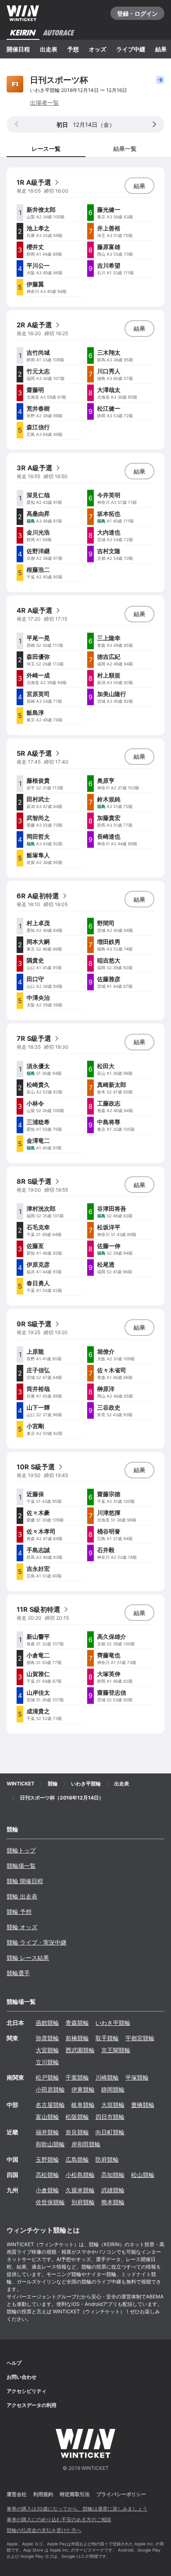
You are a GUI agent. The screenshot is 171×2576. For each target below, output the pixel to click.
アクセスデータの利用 (32, 2405)
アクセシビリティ (27, 2391)
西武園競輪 (80, 2050)
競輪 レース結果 (28, 1958)
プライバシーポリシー (121, 2494)
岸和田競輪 (86, 2144)
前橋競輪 (77, 2038)
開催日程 (18, 49)
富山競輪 (47, 2117)
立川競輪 (47, 2062)
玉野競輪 (47, 2159)
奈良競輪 (77, 2132)
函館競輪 (47, 2023)
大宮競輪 (47, 2050)
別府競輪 (83, 2202)
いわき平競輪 (113, 2023)
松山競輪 (143, 2175)
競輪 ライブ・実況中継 (37, 1942)
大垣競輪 (113, 2105)
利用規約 (43, 2494)
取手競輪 (107, 2038)
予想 (73, 49)
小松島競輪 (80, 2175)
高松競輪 (47, 2175)
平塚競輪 (137, 2077)
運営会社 (17, 2494)
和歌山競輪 (50, 2144)
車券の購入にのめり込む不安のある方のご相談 (59, 2519)
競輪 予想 (19, 1912)
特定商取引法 (75, 2494)
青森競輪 (77, 2023)
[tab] (125, 148)
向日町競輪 (110, 2132)
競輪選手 (18, 1973)
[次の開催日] (154, 124)
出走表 (49, 49)
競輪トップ (21, 1850)
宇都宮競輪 (140, 2038)
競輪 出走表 (22, 1896)
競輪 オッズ (22, 1927)
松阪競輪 (77, 2117)
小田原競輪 (50, 2089)
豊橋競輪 (143, 2105)
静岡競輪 (113, 2089)
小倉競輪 (47, 2190)
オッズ (98, 49)
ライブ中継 (131, 49)
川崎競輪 (107, 2077)
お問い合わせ (22, 2377)
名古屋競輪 (50, 2105)
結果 (161, 49)
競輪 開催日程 (25, 1881)
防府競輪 (107, 2159)
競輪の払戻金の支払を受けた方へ (44, 2530)
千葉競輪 (77, 2077)
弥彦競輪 (47, 2038)
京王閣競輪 (116, 2050)
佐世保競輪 (50, 2202)
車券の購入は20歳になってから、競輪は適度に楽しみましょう (77, 2509)
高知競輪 (113, 2175)
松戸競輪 (47, 2077)
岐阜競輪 (83, 2105)
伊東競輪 (83, 2089)
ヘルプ (14, 2363)
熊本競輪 (113, 2202)
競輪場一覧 (21, 1866)
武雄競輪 (113, 2190)
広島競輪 (77, 2159)
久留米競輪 (80, 2190)
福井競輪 (47, 2132)
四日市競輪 (110, 2117)
